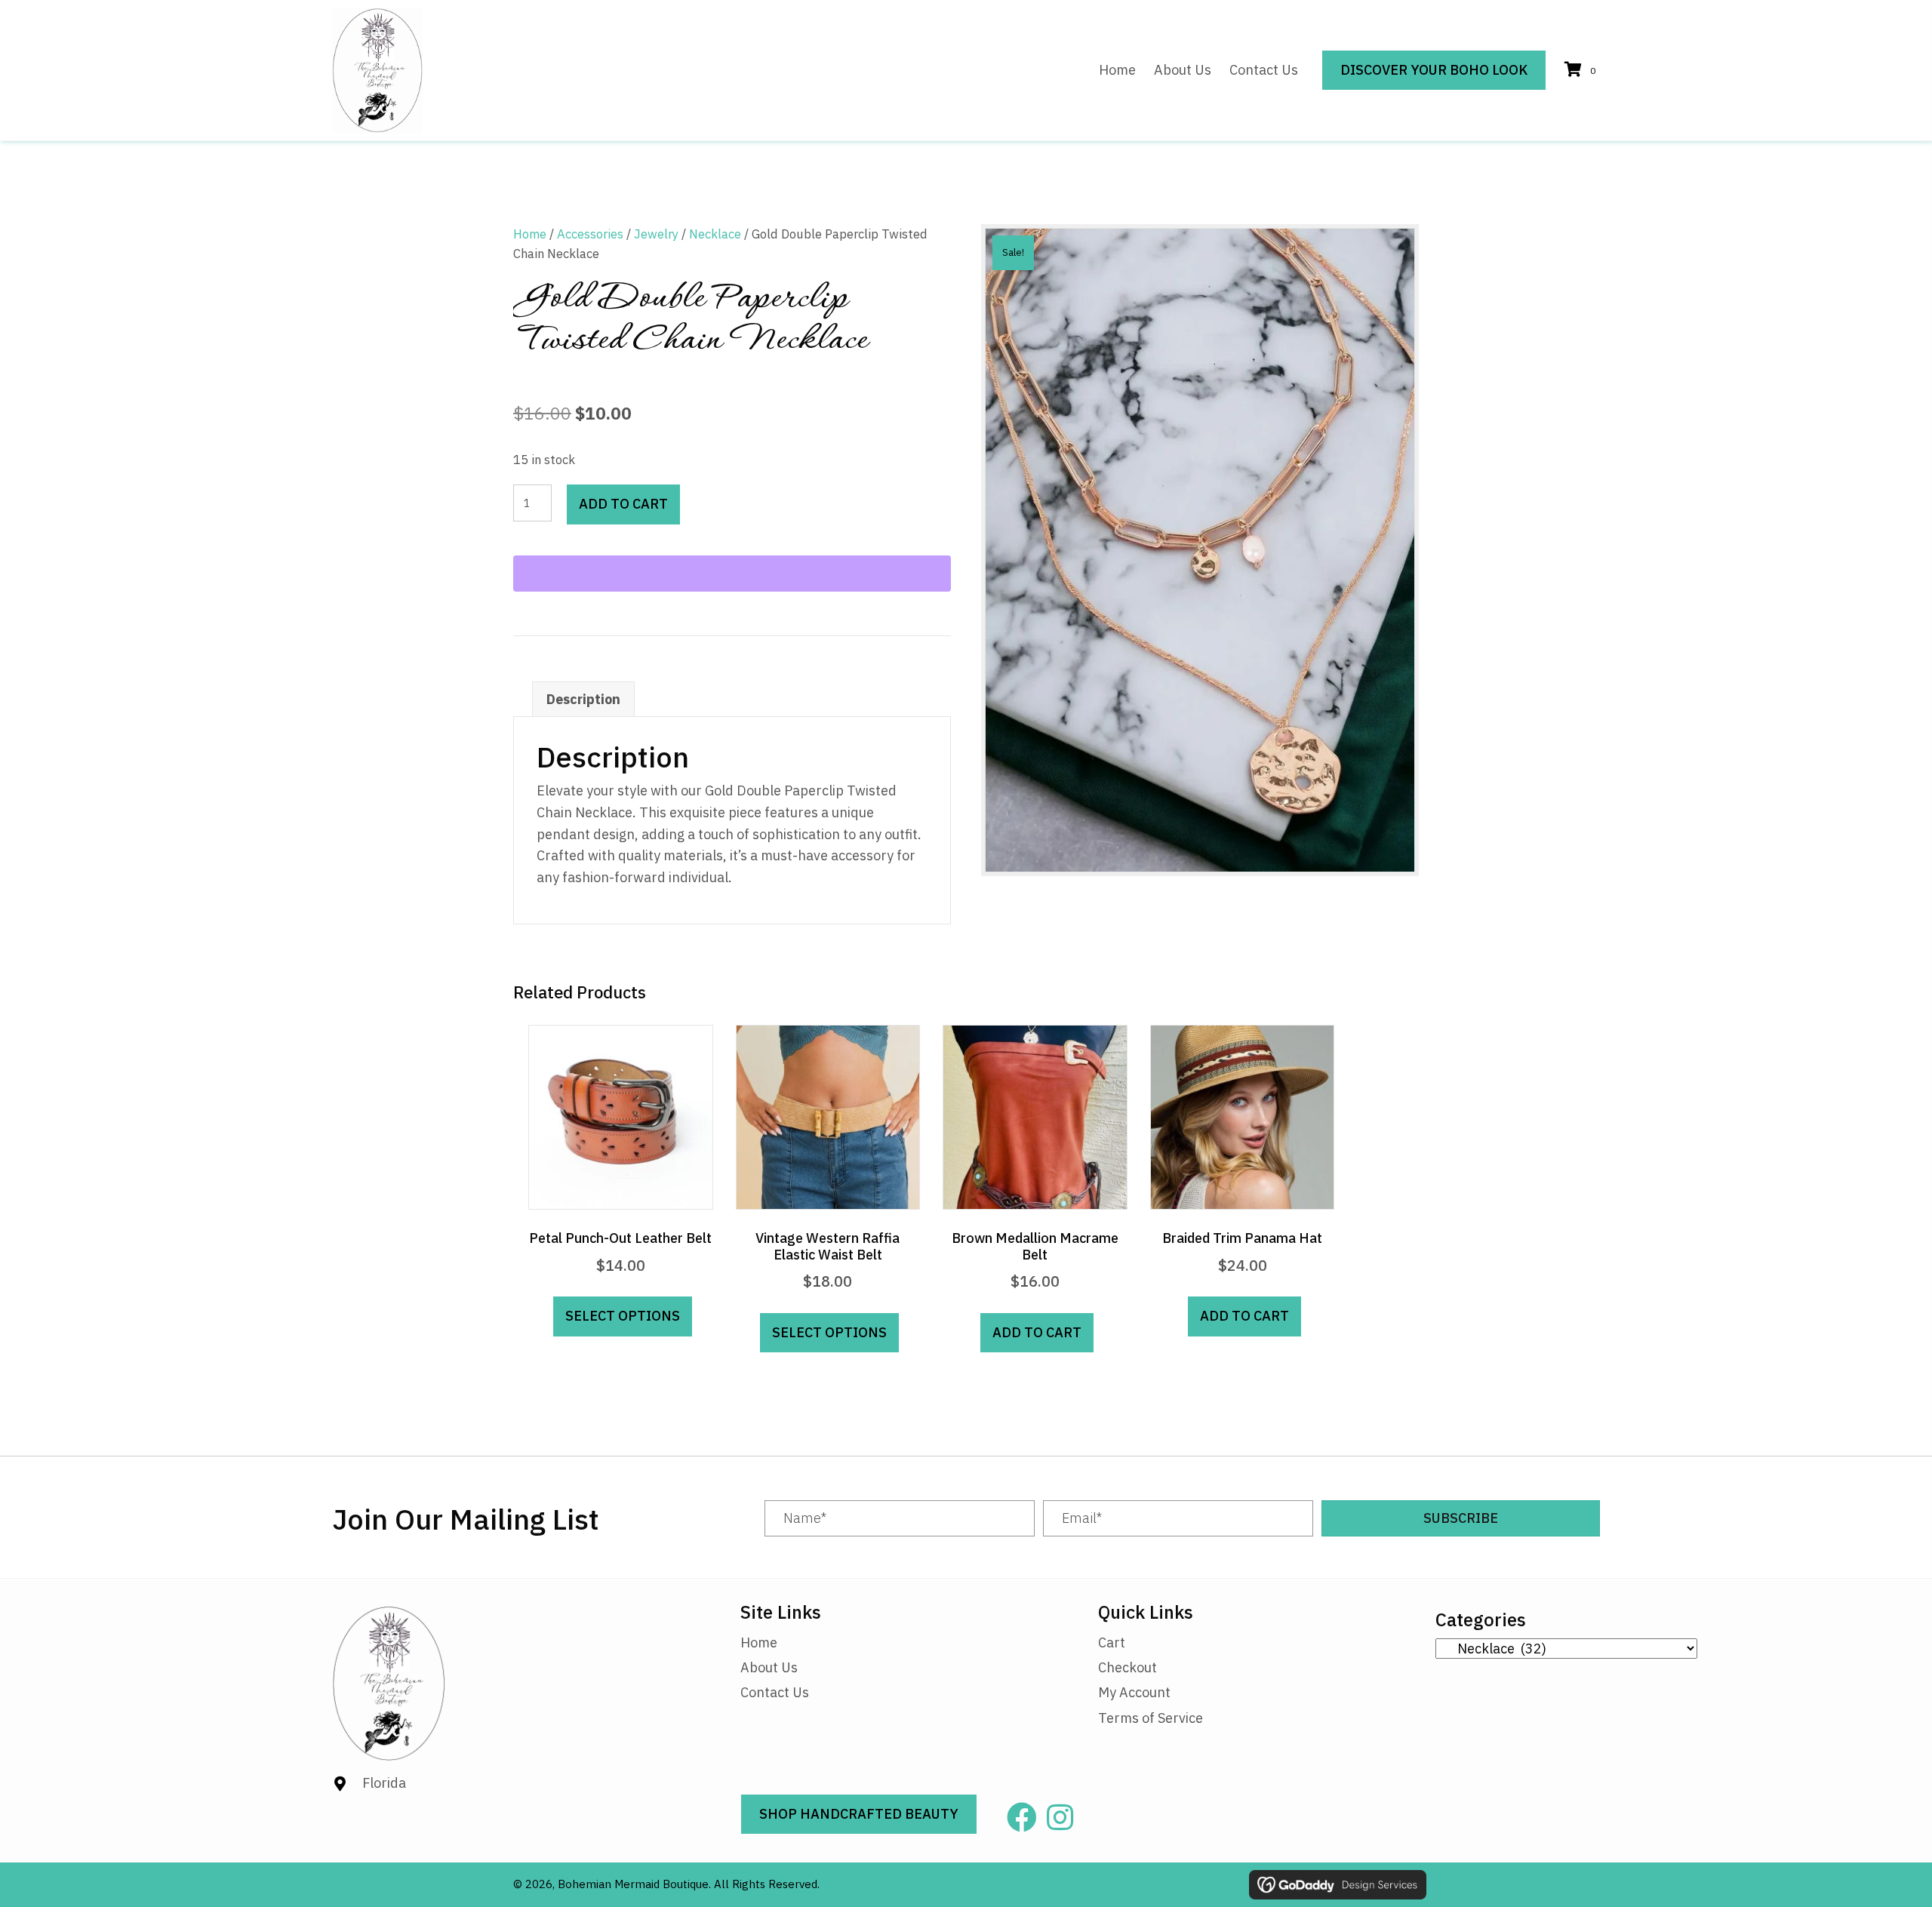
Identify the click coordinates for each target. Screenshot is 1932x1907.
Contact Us (775, 1692)
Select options (623, 1316)
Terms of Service (1151, 1718)
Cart (1112, 1642)
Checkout (1128, 1667)
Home (530, 234)
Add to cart (623, 504)
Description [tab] (583, 699)
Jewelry (656, 234)
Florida (384, 1783)
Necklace (715, 234)
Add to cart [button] (1037, 1332)
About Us (769, 1667)
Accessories (590, 234)
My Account (1134, 1692)
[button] (1461, 1518)
